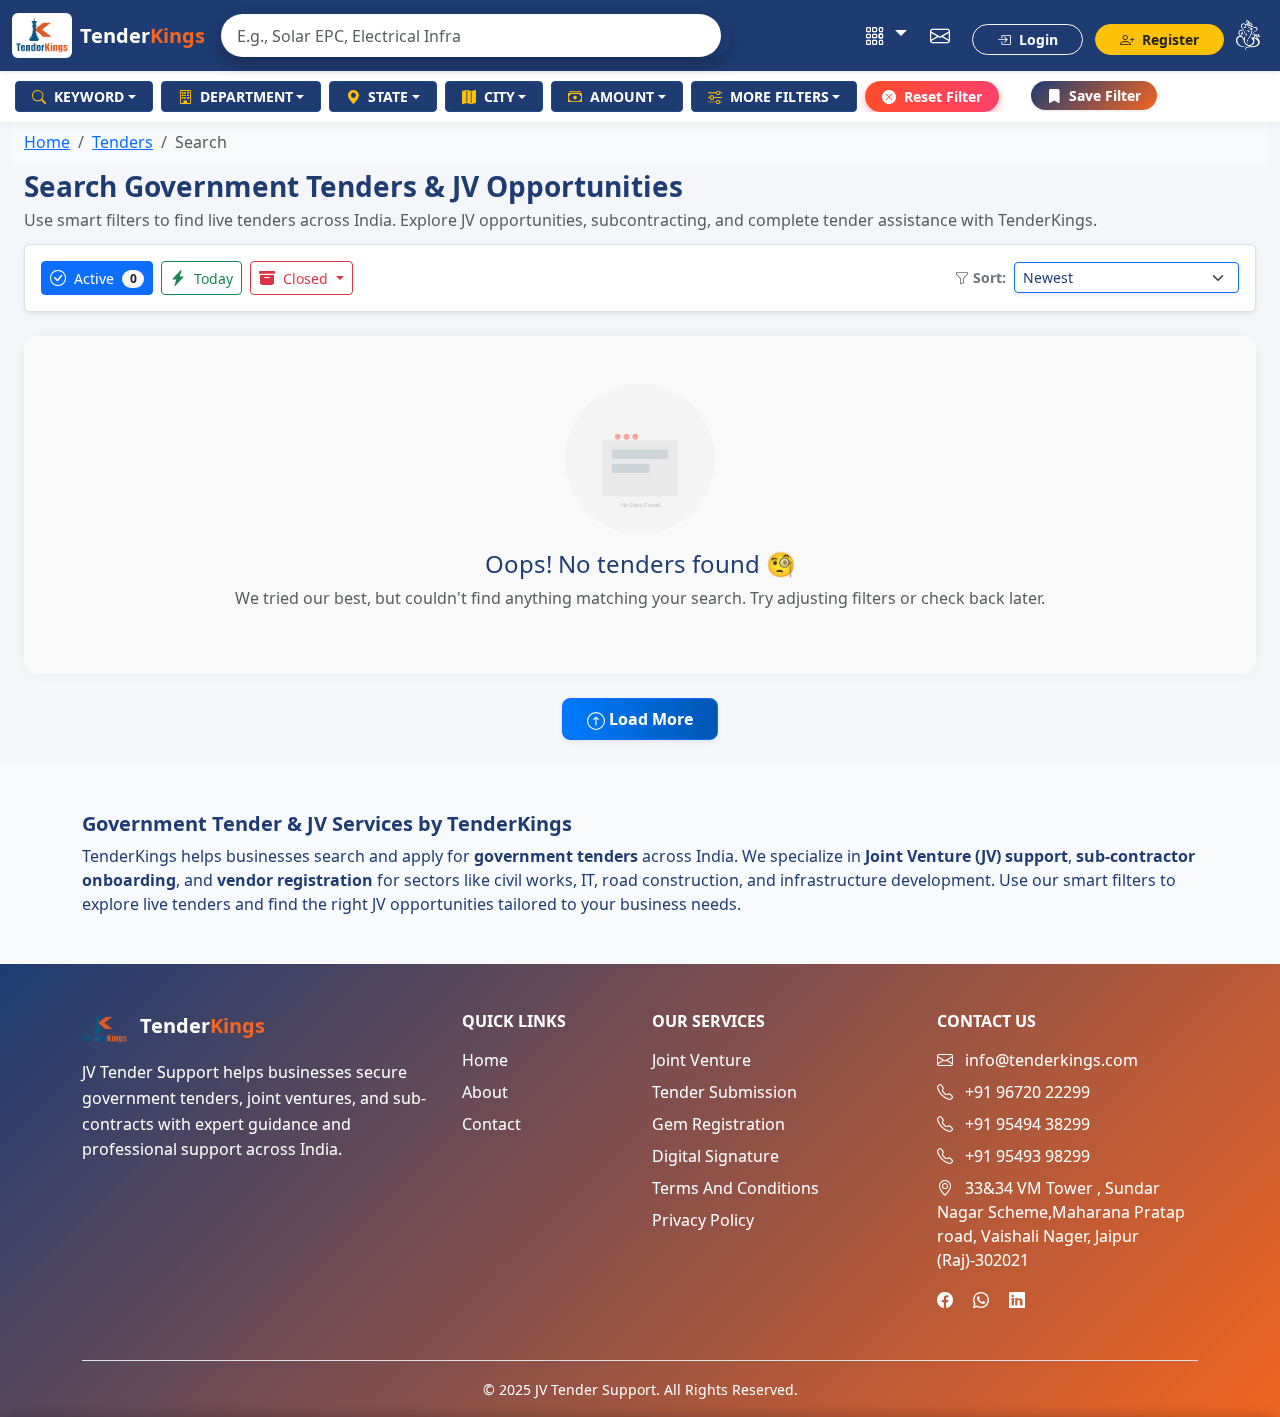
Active (103, 278)
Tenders (122, 142)
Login (1036, 39)
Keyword (89, 96)
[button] (886, 36)
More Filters (779, 96)
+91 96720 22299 (1027, 1092)
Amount (622, 96)
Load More (649, 719)
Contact (491, 1124)
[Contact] (940, 36)
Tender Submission (724, 1092)
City (499, 96)
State (388, 96)
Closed (305, 278)
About (485, 1092)
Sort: (989, 277)
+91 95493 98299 (1027, 1156)
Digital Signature (715, 1156)
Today (211, 278)
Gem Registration (718, 1124)
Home (47, 142)
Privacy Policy (703, 1220)
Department (246, 96)
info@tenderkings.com (1051, 1060)
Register (1168, 39)
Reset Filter (943, 96)
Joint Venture (701, 1060)
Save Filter (1105, 95)
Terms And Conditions (735, 1188)
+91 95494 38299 (1027, 1124)
